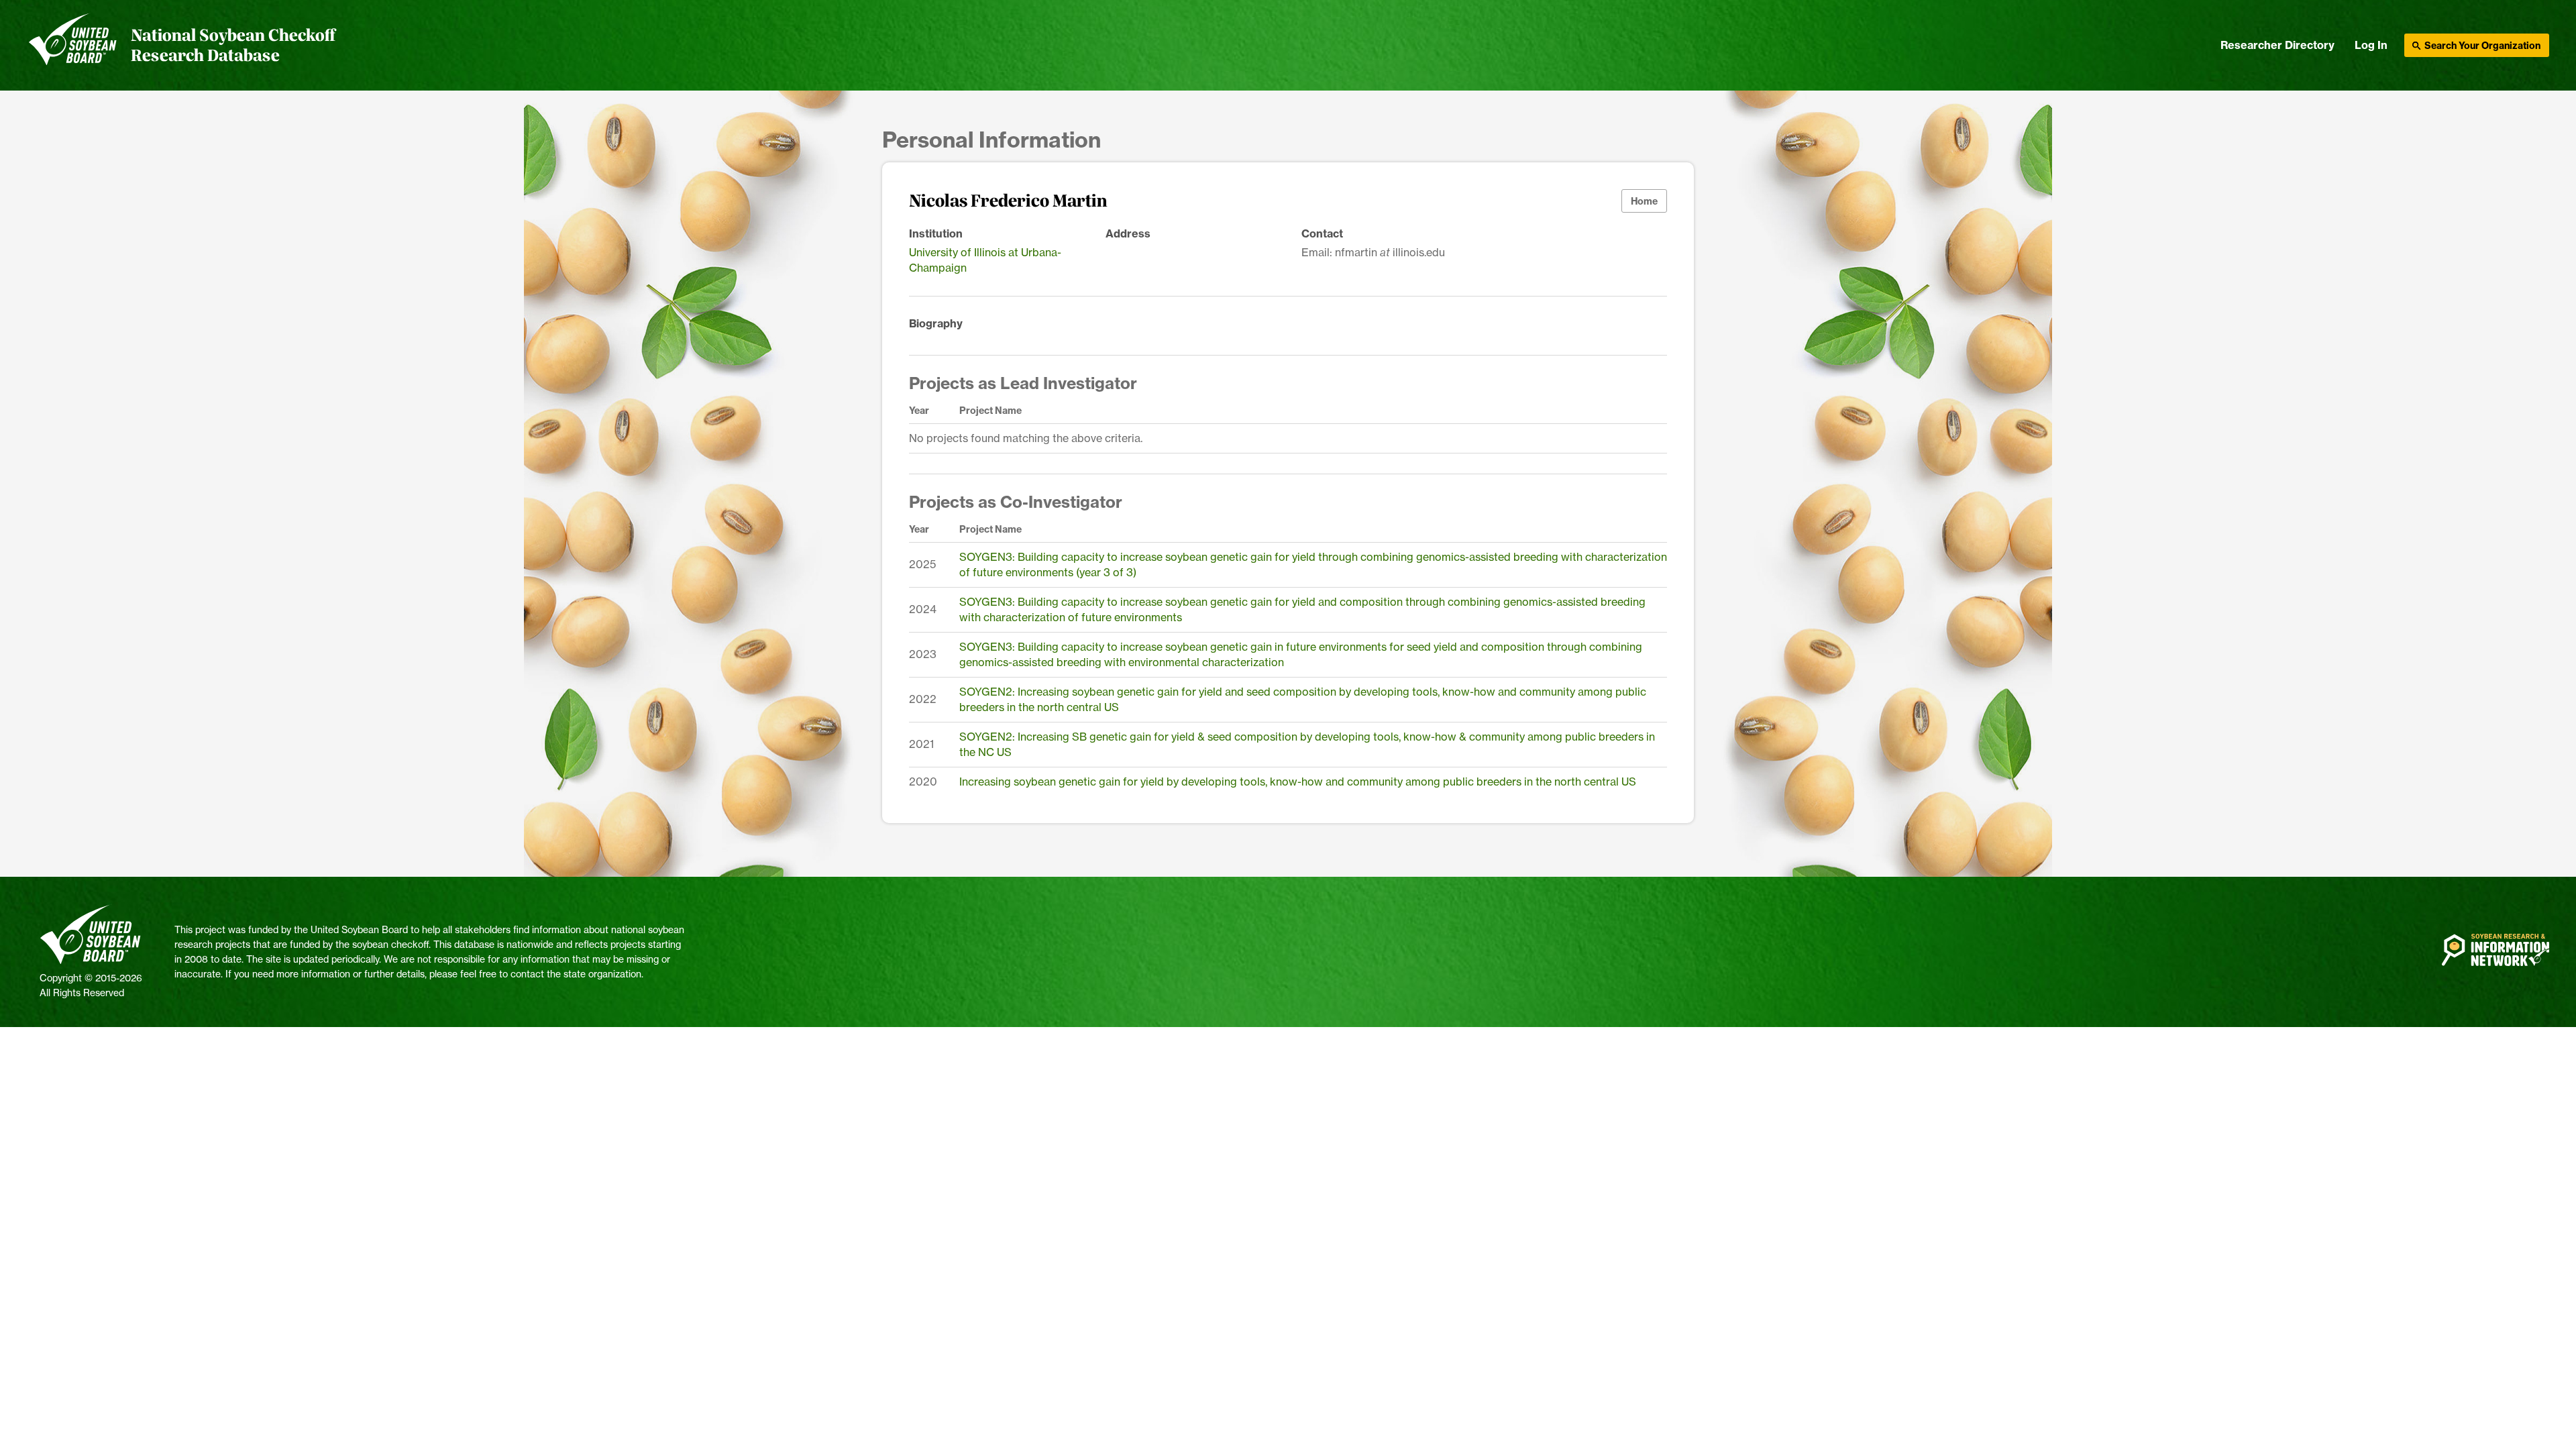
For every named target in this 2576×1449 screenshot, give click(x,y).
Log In (2371, 45)
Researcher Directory (2277, 45)
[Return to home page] (73, 46)
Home (1644, 201)
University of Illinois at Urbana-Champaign (985, 260)
